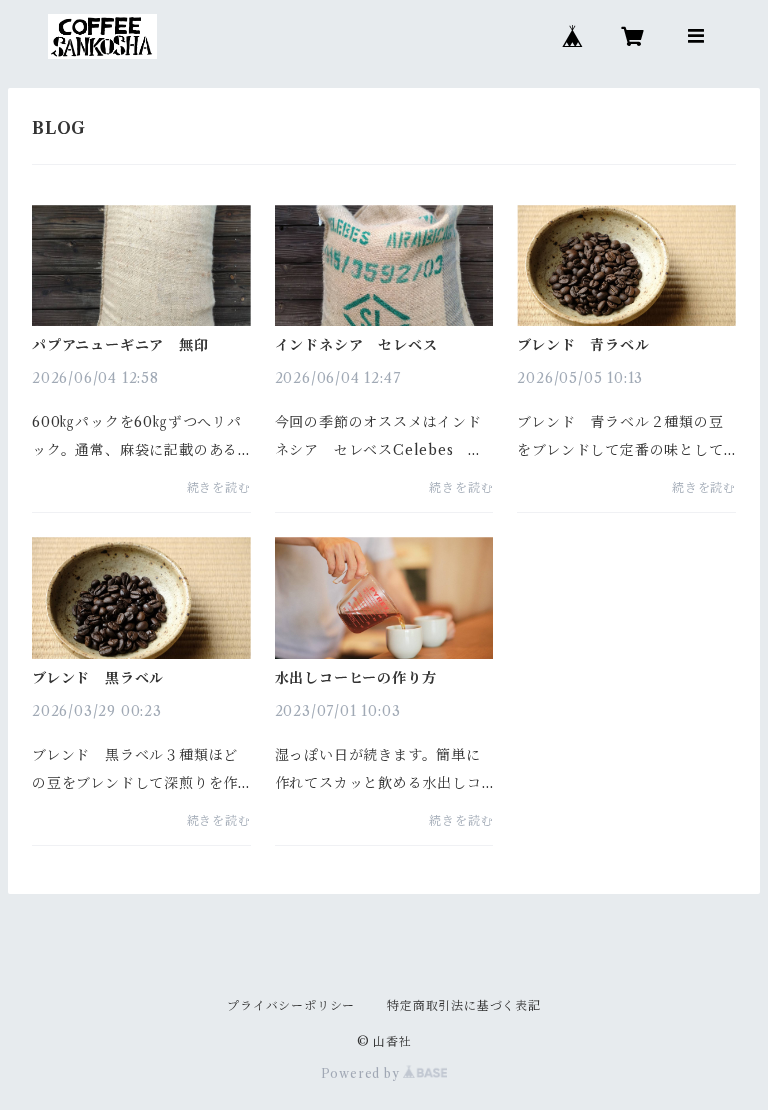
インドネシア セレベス (356, 345)
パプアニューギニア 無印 (120, 345)
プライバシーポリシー (291, 1005)
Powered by (362, 1073)
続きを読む (219, 487)
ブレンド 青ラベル (583, 345)
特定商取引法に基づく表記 (464, 1005)
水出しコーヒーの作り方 (356, 678)
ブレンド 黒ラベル (98, 678)
